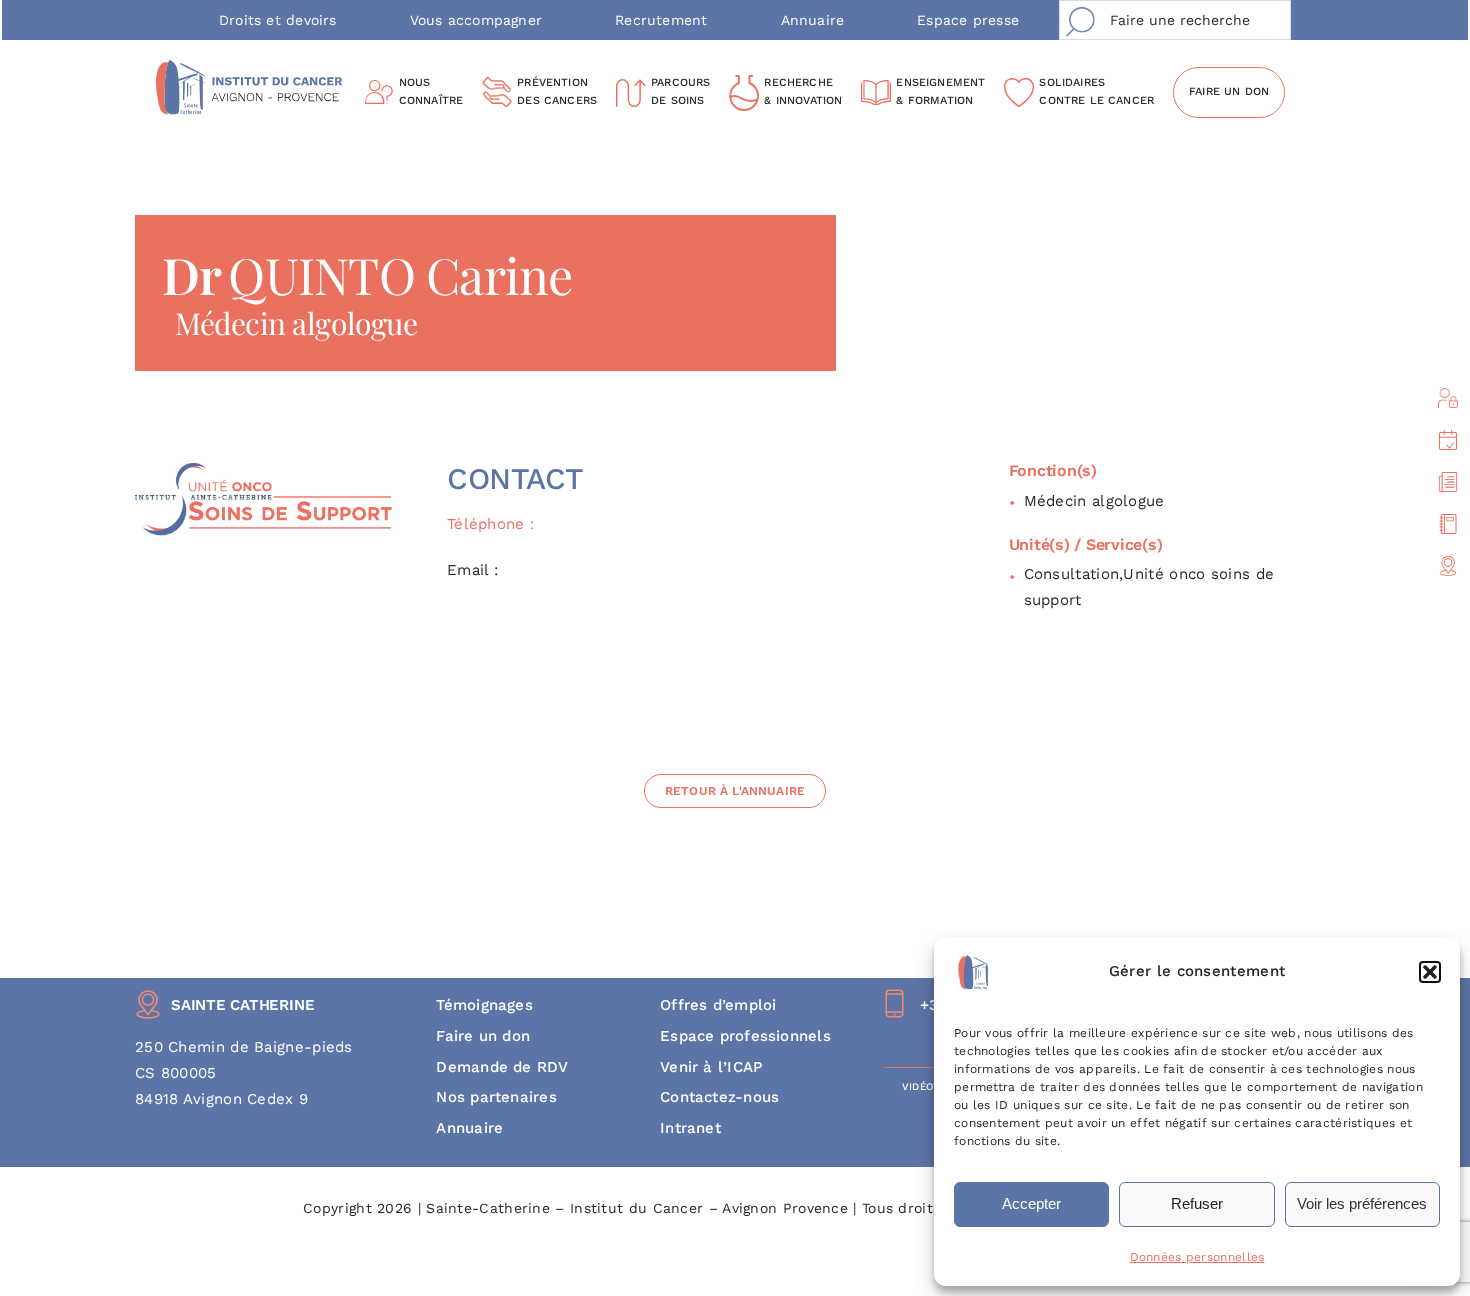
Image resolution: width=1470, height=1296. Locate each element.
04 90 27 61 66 (595, 524)
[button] (1430, 972)
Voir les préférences (1362, 1203)
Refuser (1197, 1203)
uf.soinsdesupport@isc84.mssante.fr (640, 570)
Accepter (1031, 1203)
